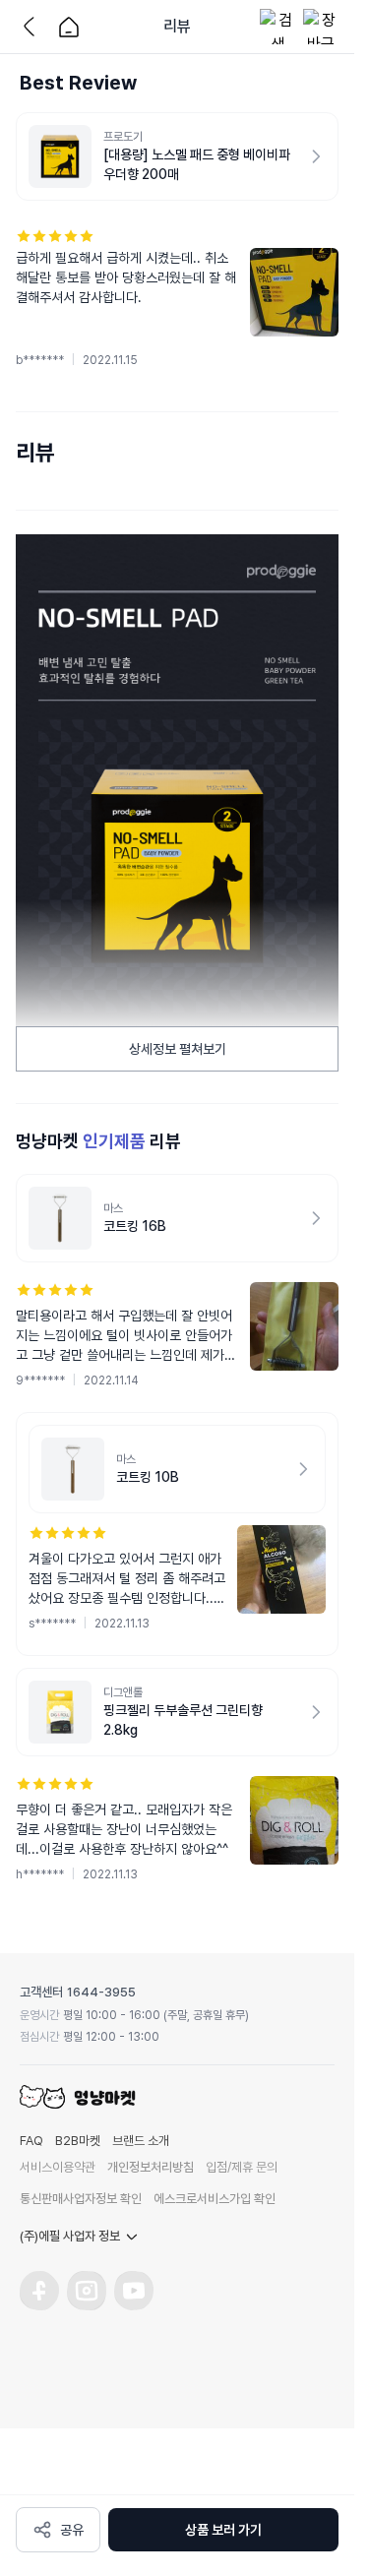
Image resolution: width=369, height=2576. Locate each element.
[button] (177, 298)
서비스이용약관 (58, 2167)
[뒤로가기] (33, 27)
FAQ (31, 2141)
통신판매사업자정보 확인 (81, 2199)
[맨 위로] (325, 2466)
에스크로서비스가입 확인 (215, 2199)
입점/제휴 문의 (242, 2167)
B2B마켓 (78, 2141)
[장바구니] (321, 27)
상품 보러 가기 (223, 2530)
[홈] (69, 27)
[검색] (277, 27)
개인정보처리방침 (151, 2167)
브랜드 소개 (141, 2141)
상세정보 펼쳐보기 (178, 1049)
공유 (72, 2530)
